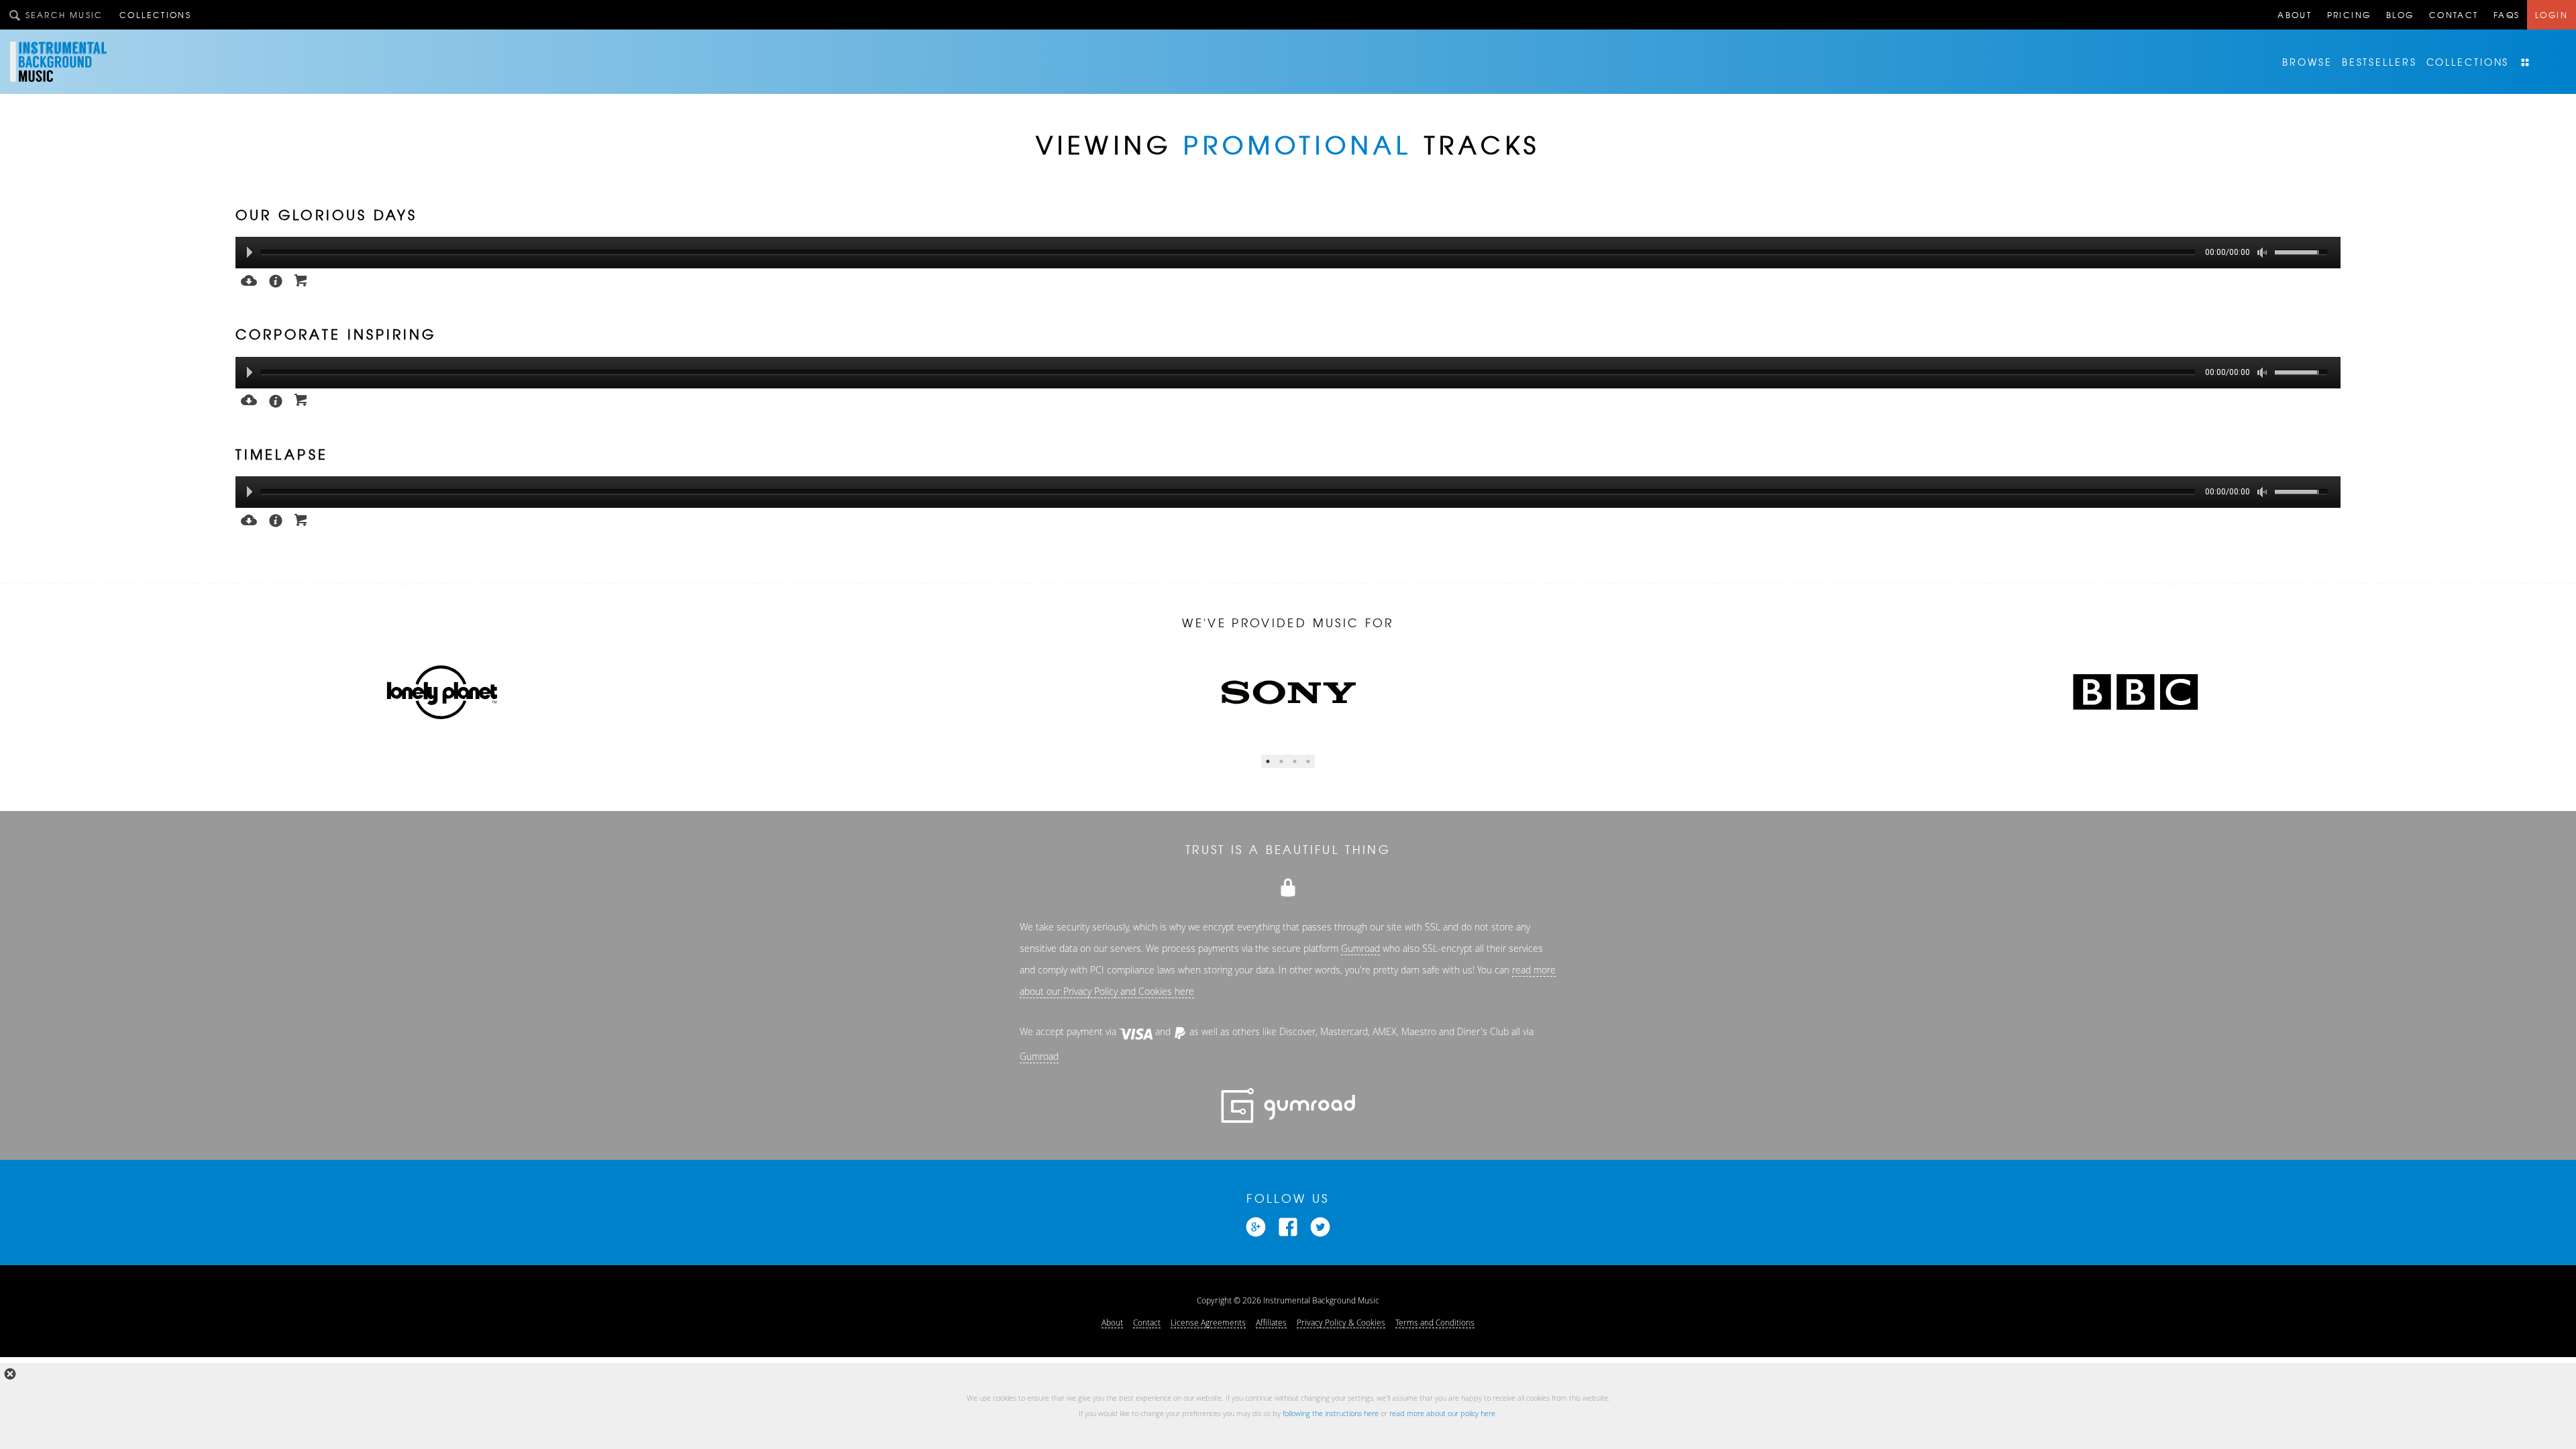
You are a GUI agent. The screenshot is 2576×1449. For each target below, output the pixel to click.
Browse (2307, 62)
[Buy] (301, 279)
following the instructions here (1331, 1413)
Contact (2454, 15)
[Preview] (249, 279)
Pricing (2349, 15)
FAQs (2507, 15)
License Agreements (1208, 1322)
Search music (64, 15)
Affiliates (1271, 1322)
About (2295, 15)
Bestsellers (2379, 62)
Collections (155, 15)
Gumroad (1360, 949)
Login (2552, 15)
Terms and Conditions (1435, 1322)
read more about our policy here (1442, 1413)
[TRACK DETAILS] (276, 280)
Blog (2400, 15)
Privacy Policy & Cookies (1341, 1322)
